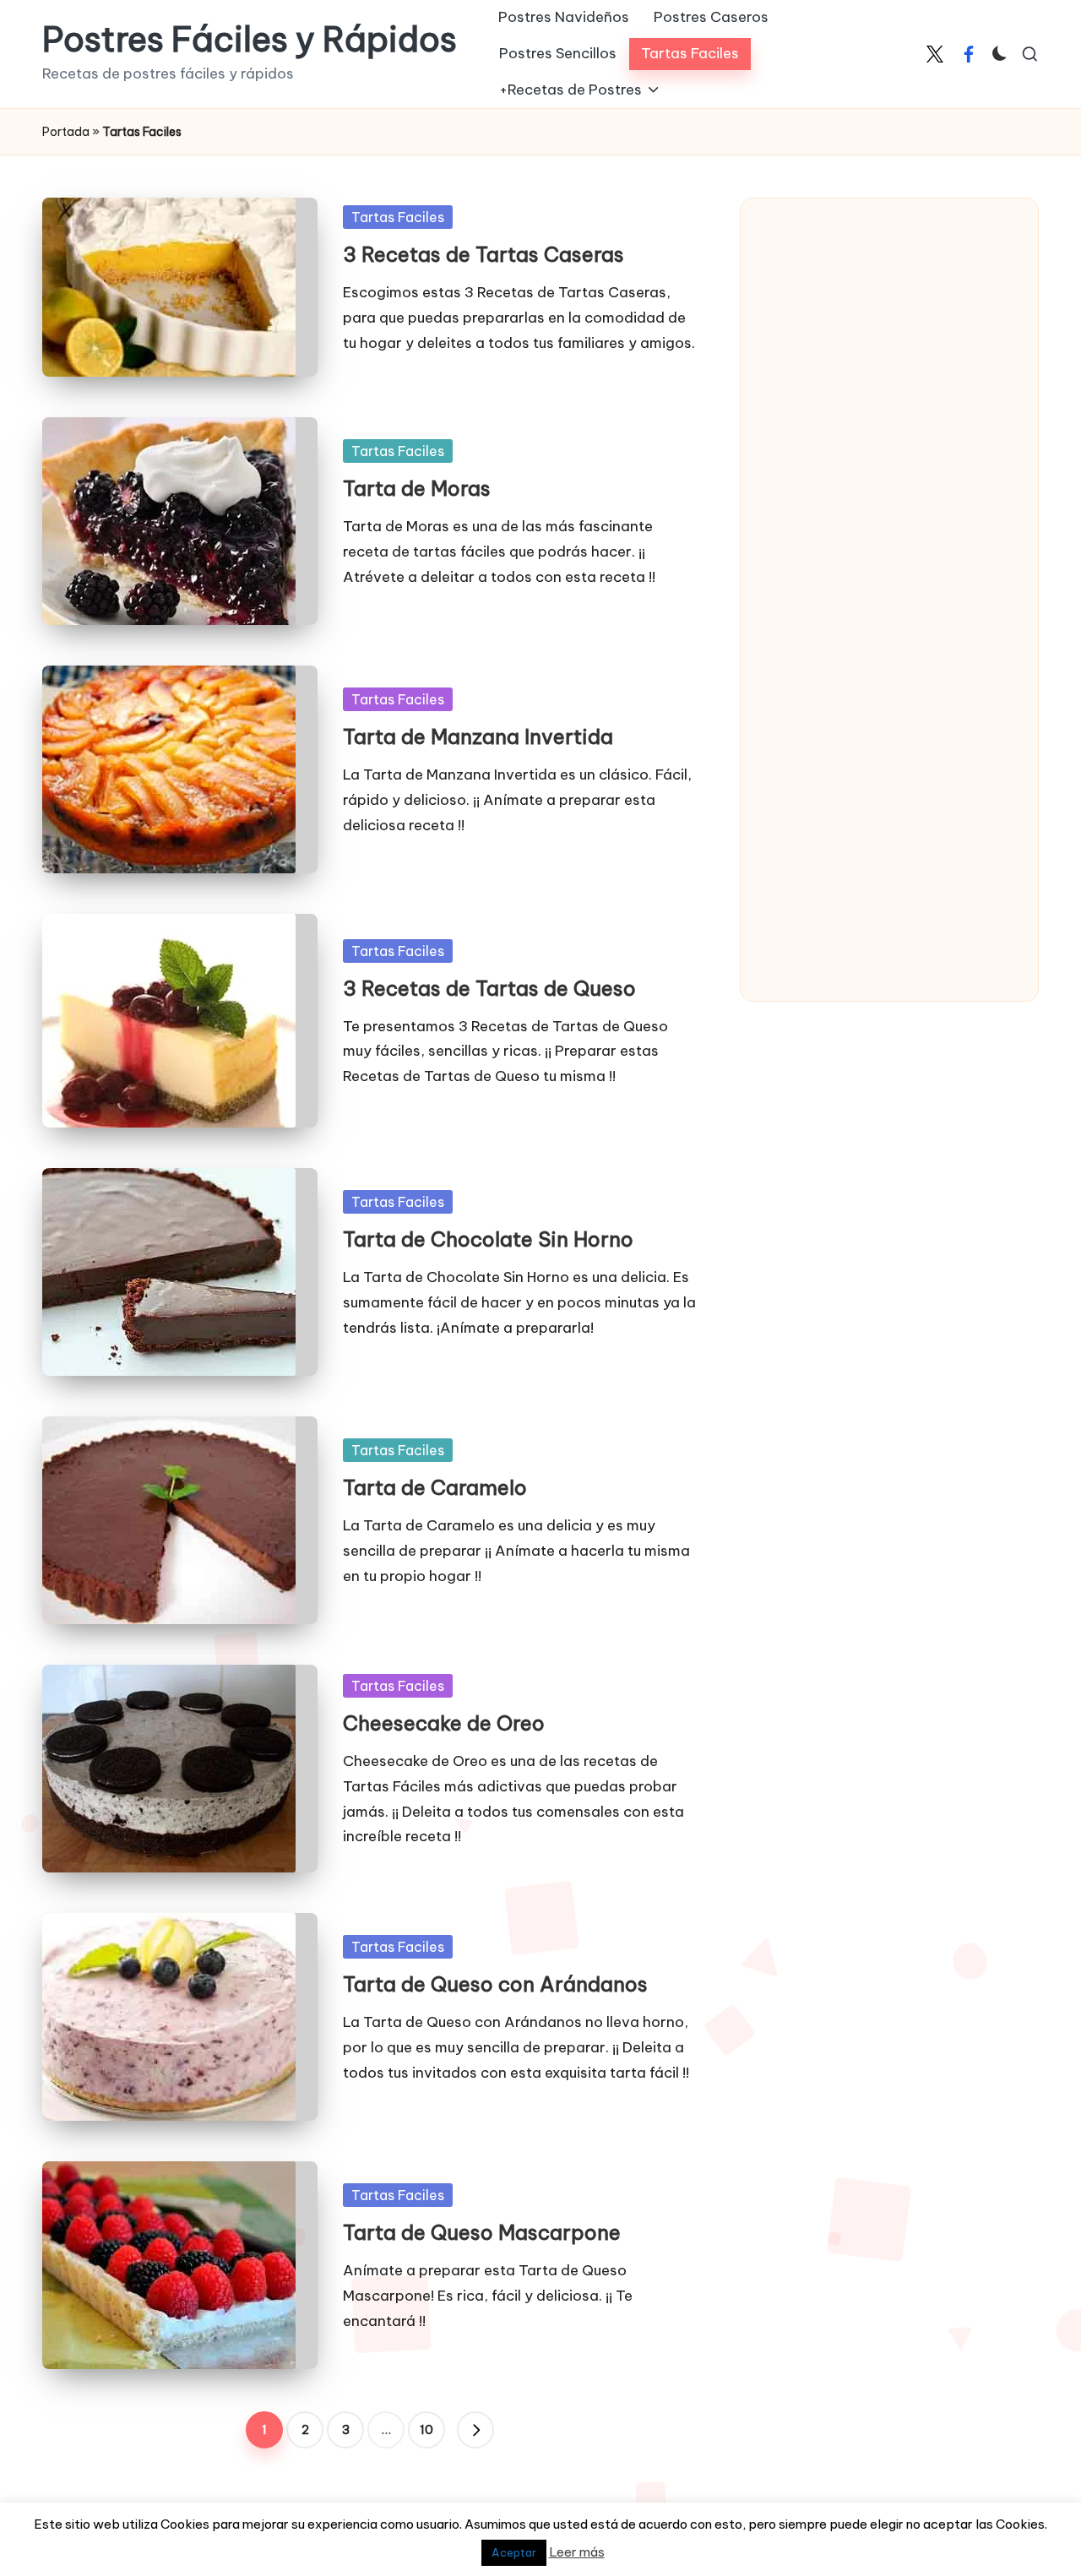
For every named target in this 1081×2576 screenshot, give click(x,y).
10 (426, 2430)
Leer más (577, 2552)
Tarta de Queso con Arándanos (495, 1984)
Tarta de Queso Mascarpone (482, 2232)
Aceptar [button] (514, 2552)
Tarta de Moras (417, 488)
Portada (66, 132)
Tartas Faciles (398, 217)
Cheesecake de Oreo (444, 1723)
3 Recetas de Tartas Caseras (483, 254)
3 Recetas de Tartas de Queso (489, 988)
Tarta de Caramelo (435, 1487)
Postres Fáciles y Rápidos (250, 40)
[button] (475, 2430)
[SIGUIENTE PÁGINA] (475, 2430)
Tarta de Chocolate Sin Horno (488, 1239)
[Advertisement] (888, 473)
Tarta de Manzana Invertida (478, 736)
